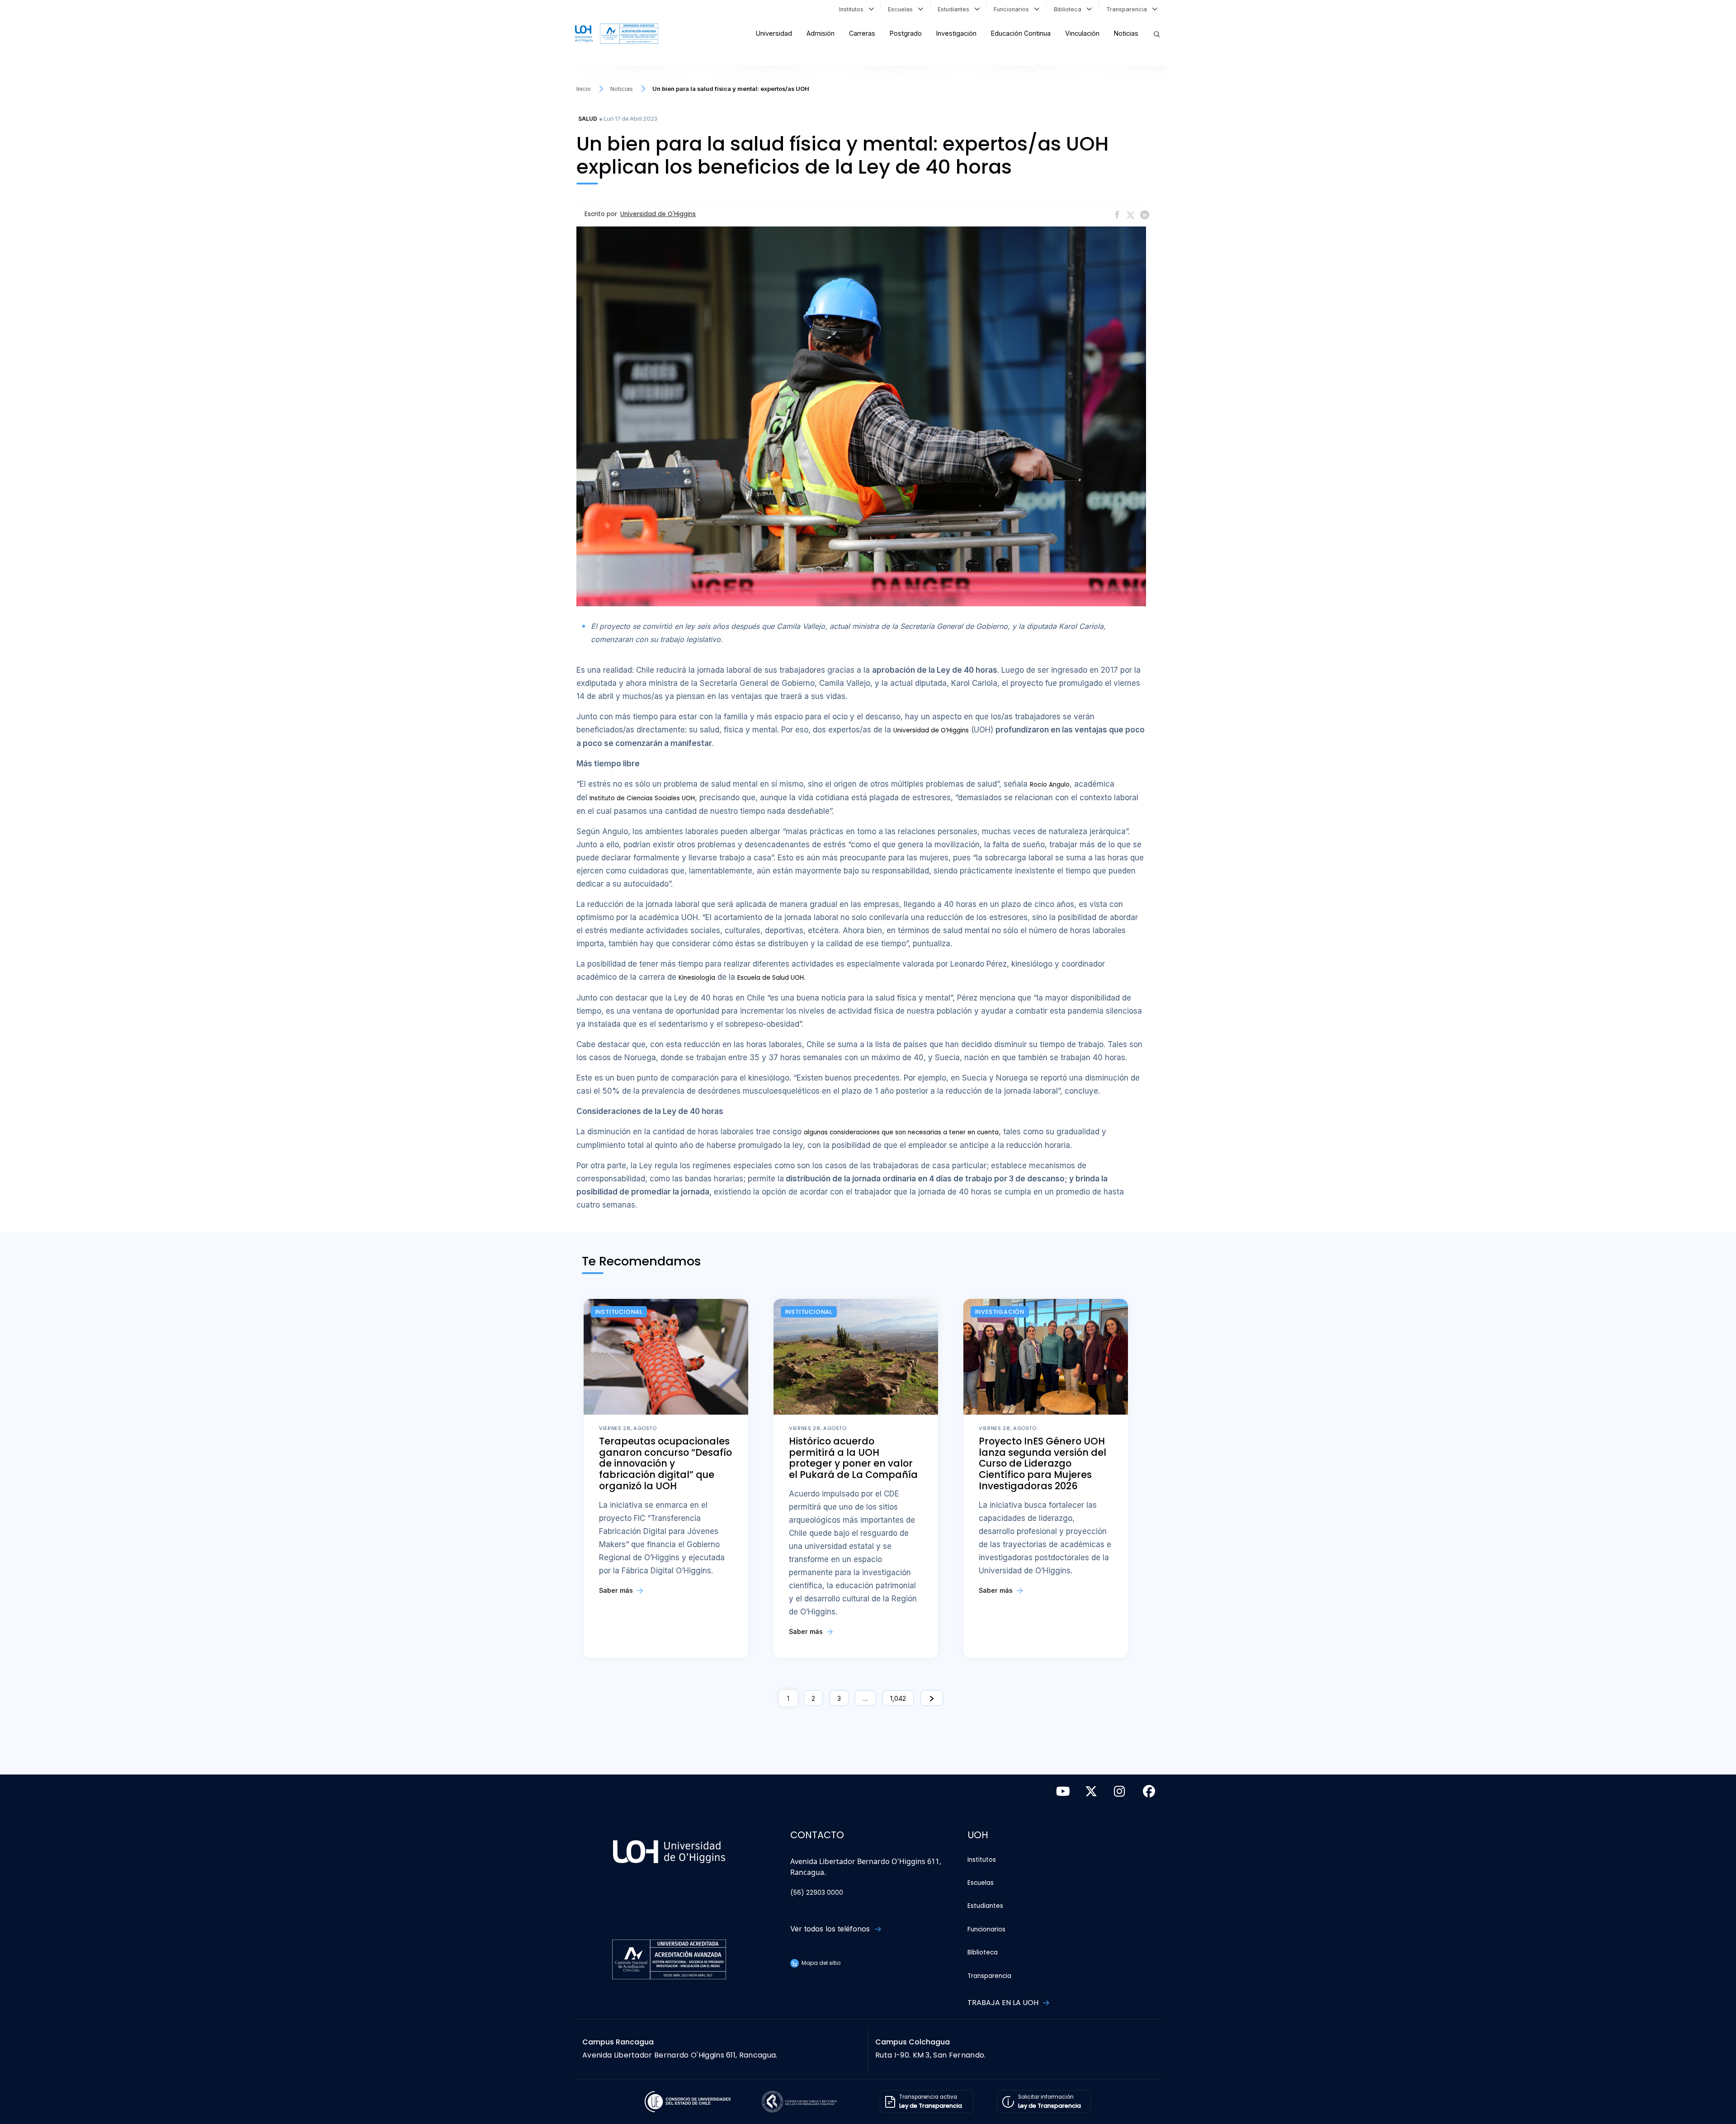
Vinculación (1082, 33)
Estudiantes (955, 9)
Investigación (956, 33)
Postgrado (906, 33)
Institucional (619, 1312)
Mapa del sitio (820, 1963)
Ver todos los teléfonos (831, 1929)
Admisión (821, 33)
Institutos (853, 9)
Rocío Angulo (1050, 785)
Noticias (1126, 33)
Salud (588, 119)
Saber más (617, 1590)
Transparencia (1128, 9)
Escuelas (902, 9)
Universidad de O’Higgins (931, 730)
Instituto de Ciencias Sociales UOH (642, 798)
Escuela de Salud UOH (771, 978)
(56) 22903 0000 (817, 1893)
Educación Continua (1021, 33)
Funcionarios (1013, 9)
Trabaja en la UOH (1004, 2003)
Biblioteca (1069, 9)
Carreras (862, 33)
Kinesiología (697, 978)
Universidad (774, 33)
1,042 (898, 1698)
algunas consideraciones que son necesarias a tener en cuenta (901, 1132)
